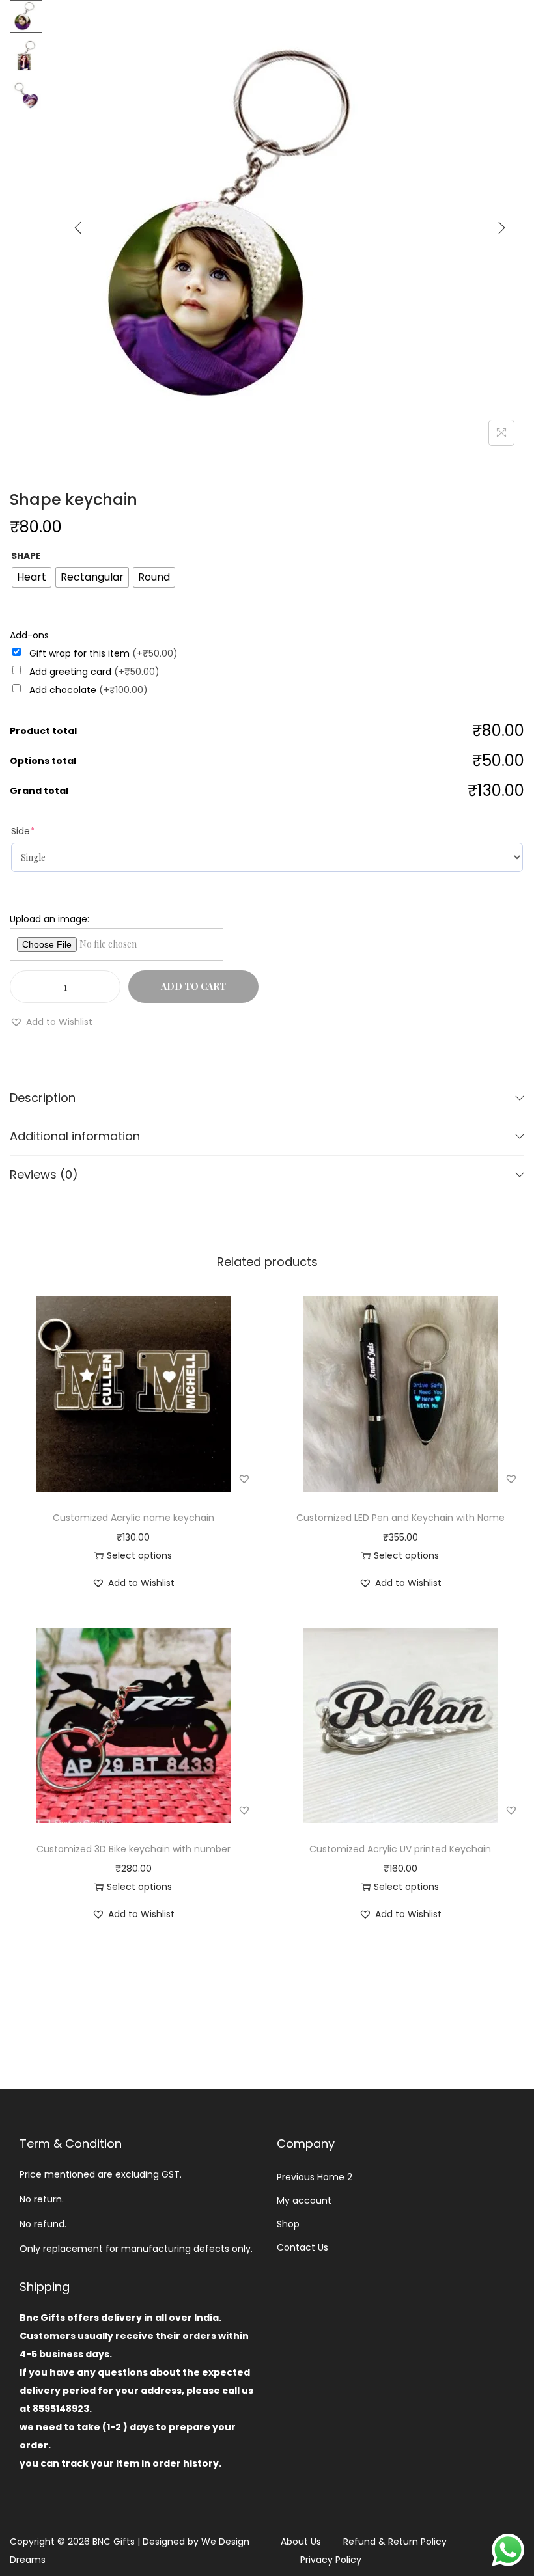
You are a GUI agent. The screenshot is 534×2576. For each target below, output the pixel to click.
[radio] (32, 577)
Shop (288, 2224)
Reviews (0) (44, 1174)
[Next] (501, 228)
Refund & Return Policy (395, 2542)
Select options (139, 1555)
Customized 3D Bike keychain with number (133, 1849)
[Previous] (78, 228)
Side (23, 831)
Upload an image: (49, 919)
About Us (301, 2542)
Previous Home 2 (315, 2177)
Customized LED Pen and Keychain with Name (400, 1518)
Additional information (75, 1136)
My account (304, 2200)
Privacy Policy (331, 2560)
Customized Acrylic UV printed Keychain (400, 1849)
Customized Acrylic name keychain (133, 1518)
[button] (51, 1022)
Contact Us (302, 2247)
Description (43, 1098)
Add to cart (193, 986)
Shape (26, 556)
